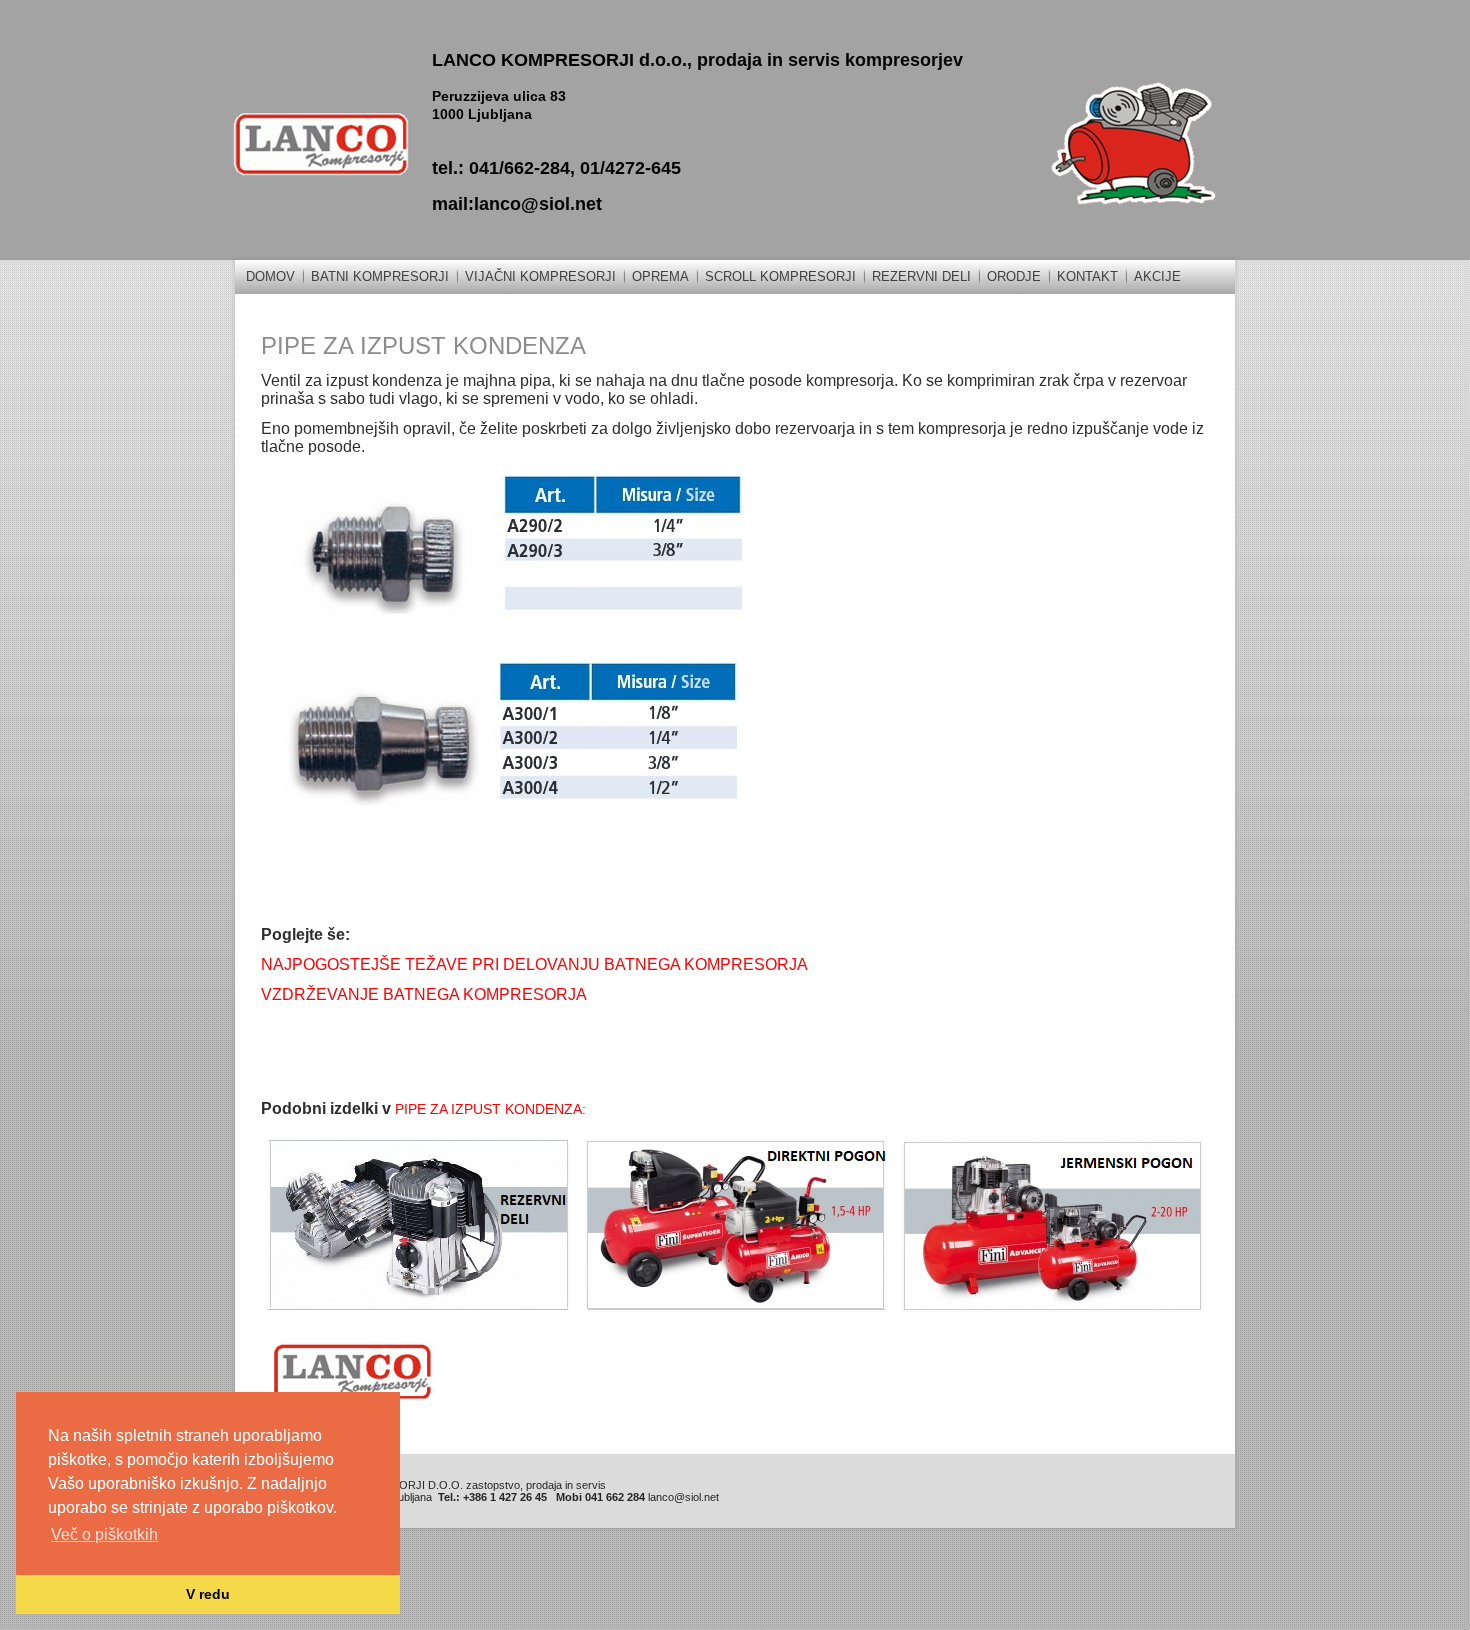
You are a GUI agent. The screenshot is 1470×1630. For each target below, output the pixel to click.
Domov (270, 276)
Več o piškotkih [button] (104, 1534)
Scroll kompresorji (780, 276)
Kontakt (1087, 276)
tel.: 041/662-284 (501, 168)
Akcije (1157, 276)
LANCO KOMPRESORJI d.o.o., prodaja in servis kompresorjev (697, 60)
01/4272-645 (630, 168)
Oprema (660, 276)
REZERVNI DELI (921, 276)
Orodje (1014, 276)
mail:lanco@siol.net (517, 204)
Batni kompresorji (380, 276)
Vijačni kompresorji (540, 276)
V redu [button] (208, 1594)
